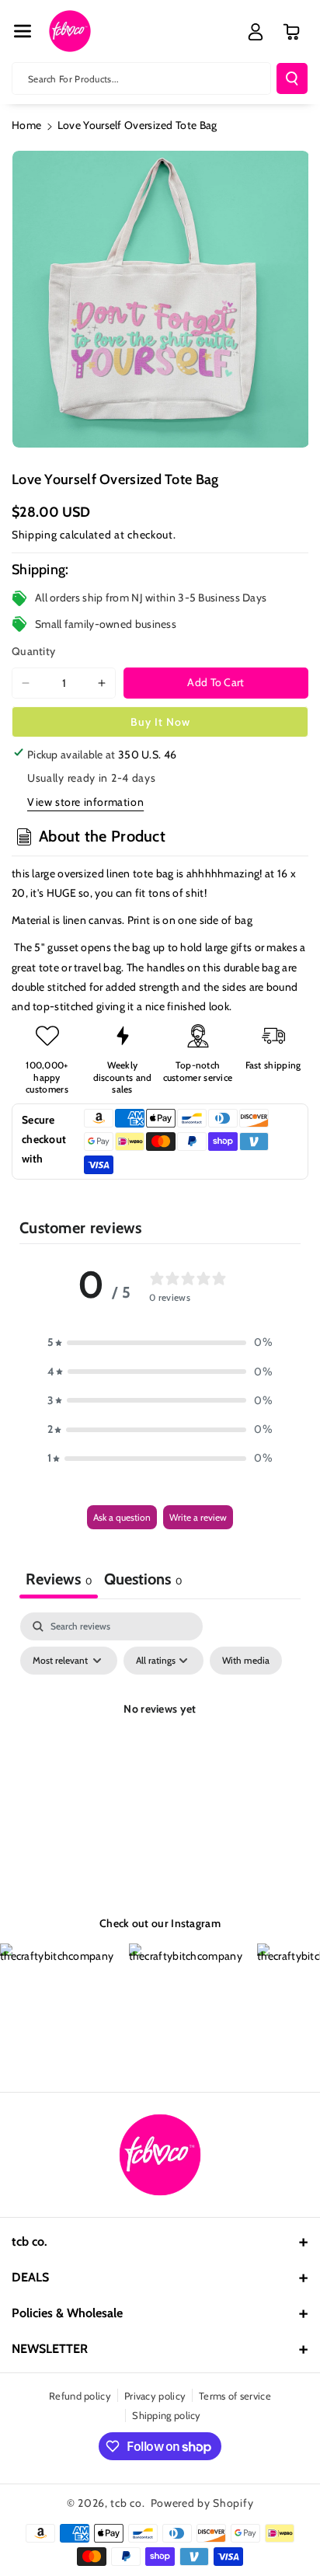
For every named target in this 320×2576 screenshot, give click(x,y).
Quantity (33, 651)
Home (26, 125)
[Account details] (256, 32)
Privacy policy (155, 2396)
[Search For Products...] (292, 78)
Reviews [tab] (59, 1579)
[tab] (143, 1581)
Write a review (198, 1517)
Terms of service (235, 2396)
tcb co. (127, 2503)
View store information (85, 802)
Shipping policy (167, 2415)
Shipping (35, 535)
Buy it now (160, 722)
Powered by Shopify (202, 2503)
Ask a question (122, 1517)
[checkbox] (246, 1661)
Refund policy (80, 2396)
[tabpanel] (160, 1745)
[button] (23, 31)
